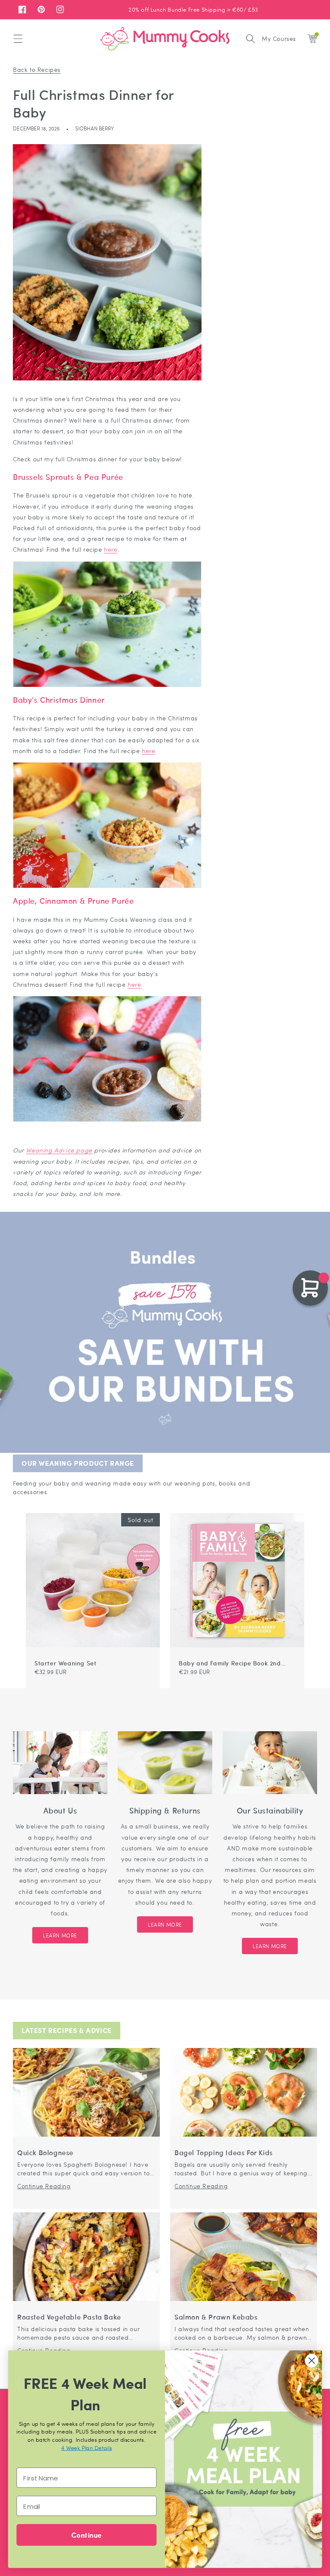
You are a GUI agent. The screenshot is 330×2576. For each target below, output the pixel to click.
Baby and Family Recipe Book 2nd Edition (230, 1663)
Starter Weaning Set (65, 1663)
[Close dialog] (312, 2361)
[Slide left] (289, 1509)
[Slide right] (299, 1509)
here (111, 549)
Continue (86, 2534)
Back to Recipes (37, 69)
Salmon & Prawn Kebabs (216, 2317)
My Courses (279, 38)
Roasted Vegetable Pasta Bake (69, 2317)
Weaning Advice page (59, 1150)
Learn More (60, 1935)
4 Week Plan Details (86, 2448)
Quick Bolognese (45, 2153)
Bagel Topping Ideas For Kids (224, 2153)
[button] (18, 39)
